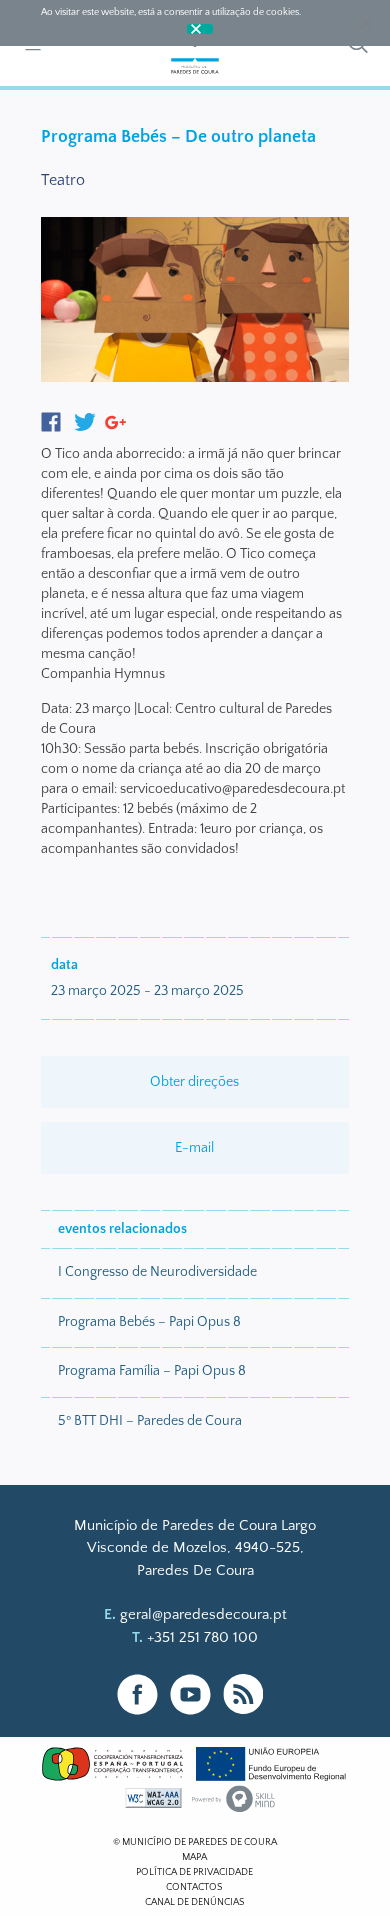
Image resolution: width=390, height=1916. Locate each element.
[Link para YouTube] (190, 1694)
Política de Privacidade (194, 1872)
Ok (200, 29)
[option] (195, 303)
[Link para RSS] (243, 1694)
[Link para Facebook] (137, 1694)
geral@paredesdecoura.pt (203, 1614)
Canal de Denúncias (195, 1902)
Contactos (194, 1887)
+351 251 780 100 (202, 1637)
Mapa (194, 1857)
